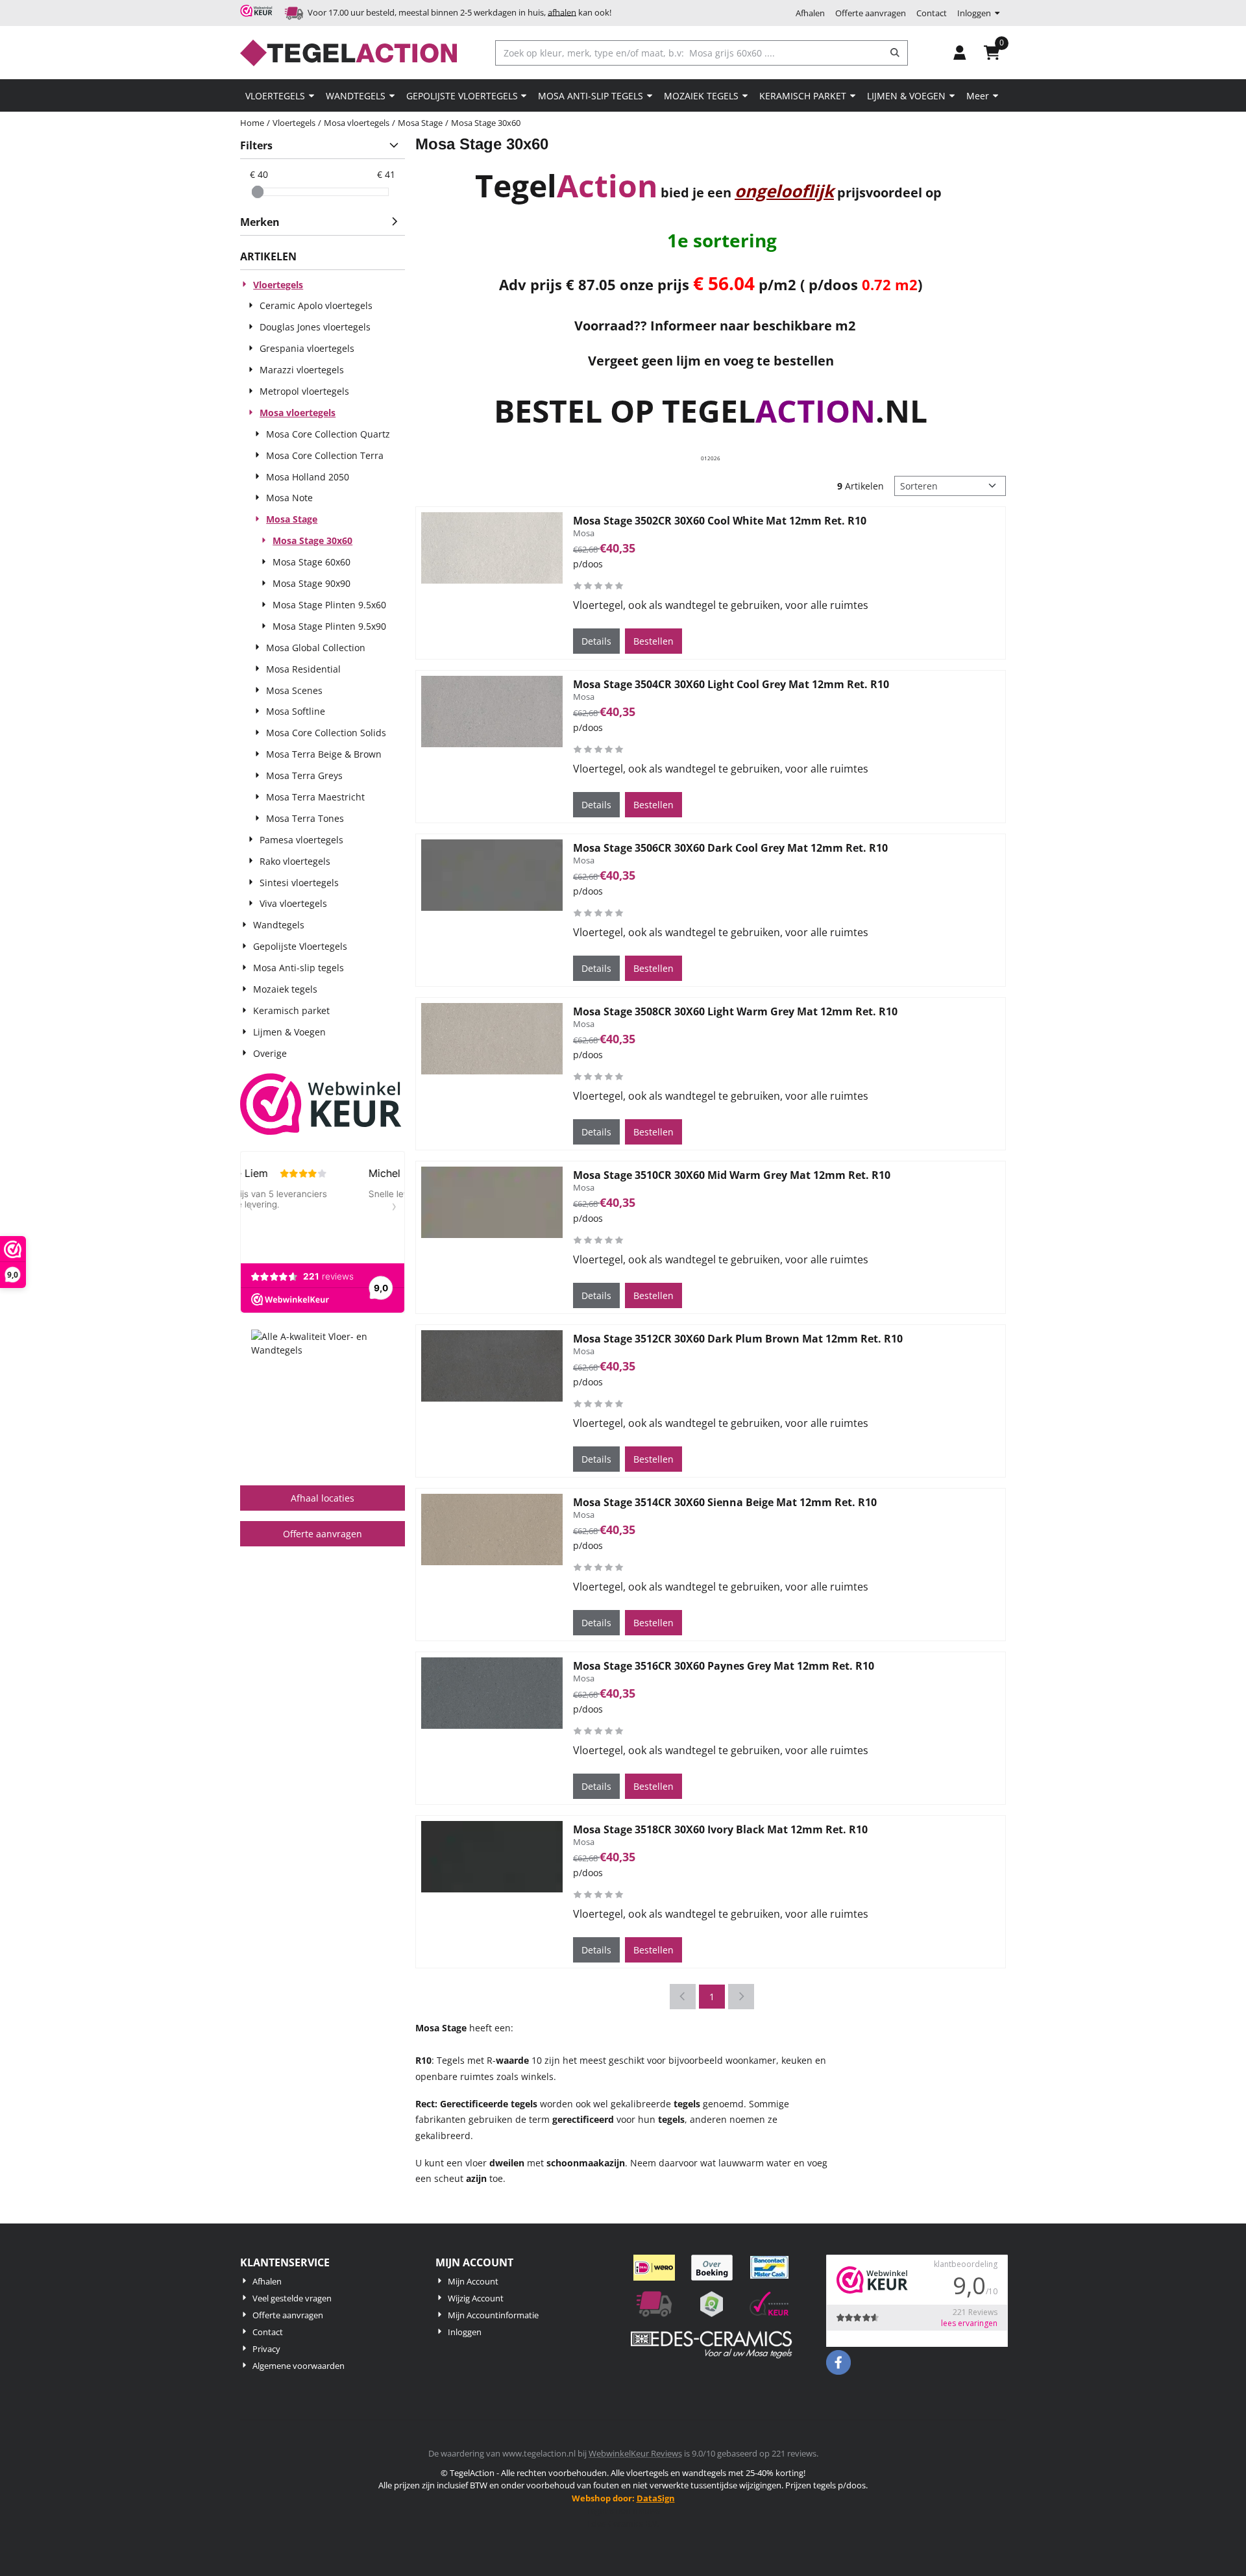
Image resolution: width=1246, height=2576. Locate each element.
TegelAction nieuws (623, 2510)
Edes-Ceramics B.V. (623, 2523)
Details (596, 641)
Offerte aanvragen (871, 13)
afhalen (562, 12)
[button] (960, 53)
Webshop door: (623, 2498)
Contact (932, 13)
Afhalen (810, 13)
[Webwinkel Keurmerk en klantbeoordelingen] (321, 1106)
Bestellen (654, 641)
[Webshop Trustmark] (258, 13)
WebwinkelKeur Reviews (635, 2453)
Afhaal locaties (323, 1498)
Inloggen (974, 13)
